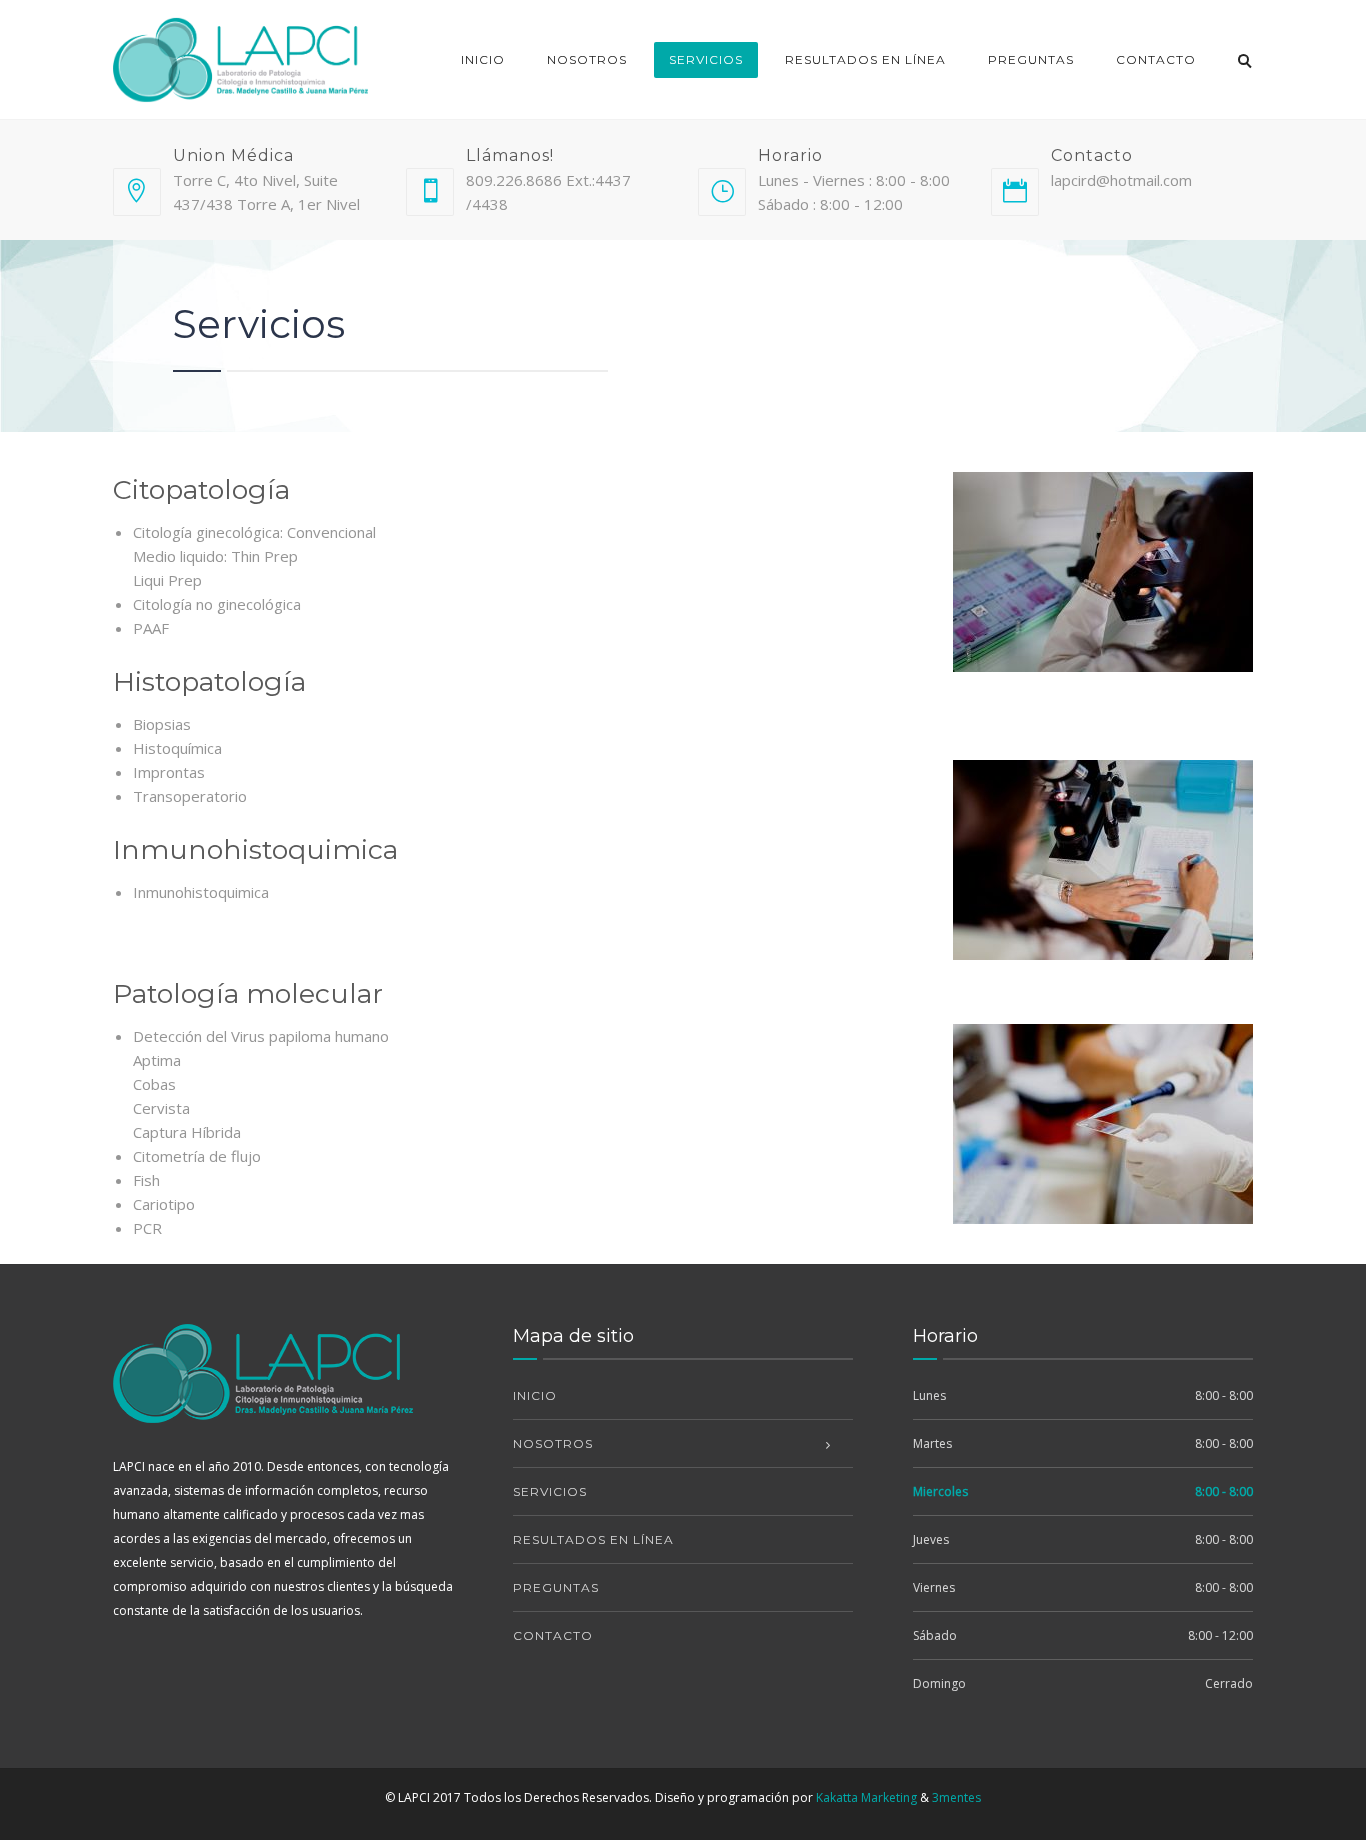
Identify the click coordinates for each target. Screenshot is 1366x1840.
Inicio (483, 59)
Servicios (706, 59)
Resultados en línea (865, 59)
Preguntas (1031, 59)
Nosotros (587, 59)
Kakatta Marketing (866, 1797)
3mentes (956, 1797)
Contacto (1156, 59)
